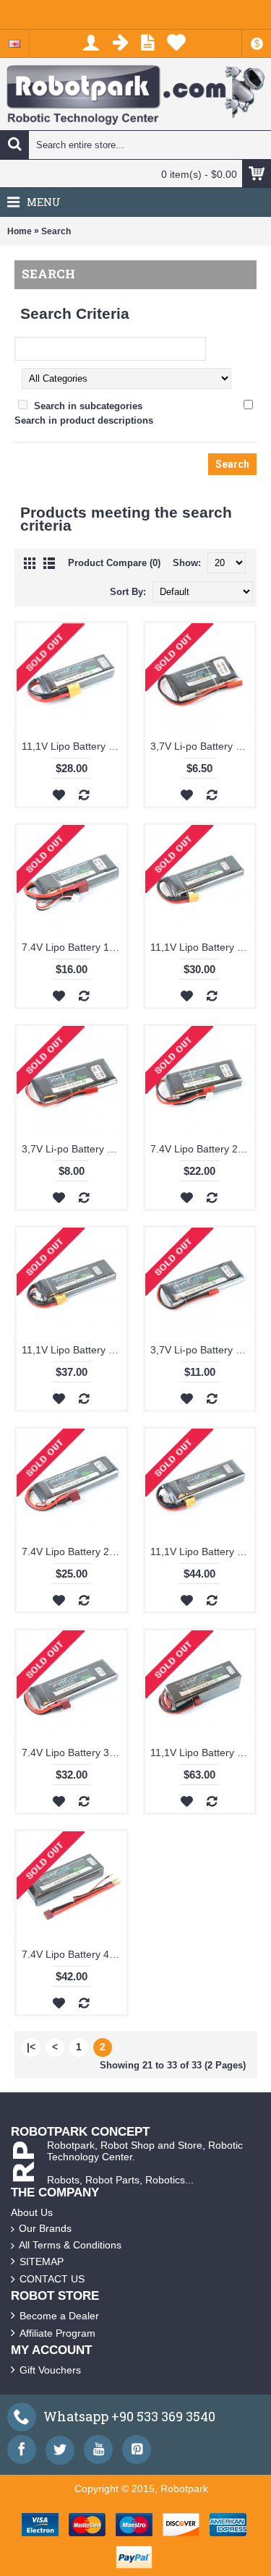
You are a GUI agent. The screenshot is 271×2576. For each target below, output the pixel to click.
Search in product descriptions (84, 420)
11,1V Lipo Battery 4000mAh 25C (203, 1552)
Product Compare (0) (114, 563)
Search (56, 231)
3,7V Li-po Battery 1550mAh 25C (74, 1149)
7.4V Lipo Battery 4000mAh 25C (74, 1954)
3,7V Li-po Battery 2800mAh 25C (203, 1350)
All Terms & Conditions (70, 2245)
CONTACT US (52, 2279)
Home (20, 231)
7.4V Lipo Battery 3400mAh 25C (74, 1753)
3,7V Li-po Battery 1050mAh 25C (203, 746)
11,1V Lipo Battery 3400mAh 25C (74, 1350)
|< (31, 2047)
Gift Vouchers (50, 2370)
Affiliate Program (57, 2333)
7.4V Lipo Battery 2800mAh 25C (74, 1552)
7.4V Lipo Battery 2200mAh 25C (203, 1149)
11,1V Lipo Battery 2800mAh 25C (203, 947)
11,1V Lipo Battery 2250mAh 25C (74, 746)
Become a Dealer (59, 2316)
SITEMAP (42, 2262)
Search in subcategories (88, 406)
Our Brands (45, 2228)
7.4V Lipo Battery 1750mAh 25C (74, 947)
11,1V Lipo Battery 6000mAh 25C (203, 1753)
